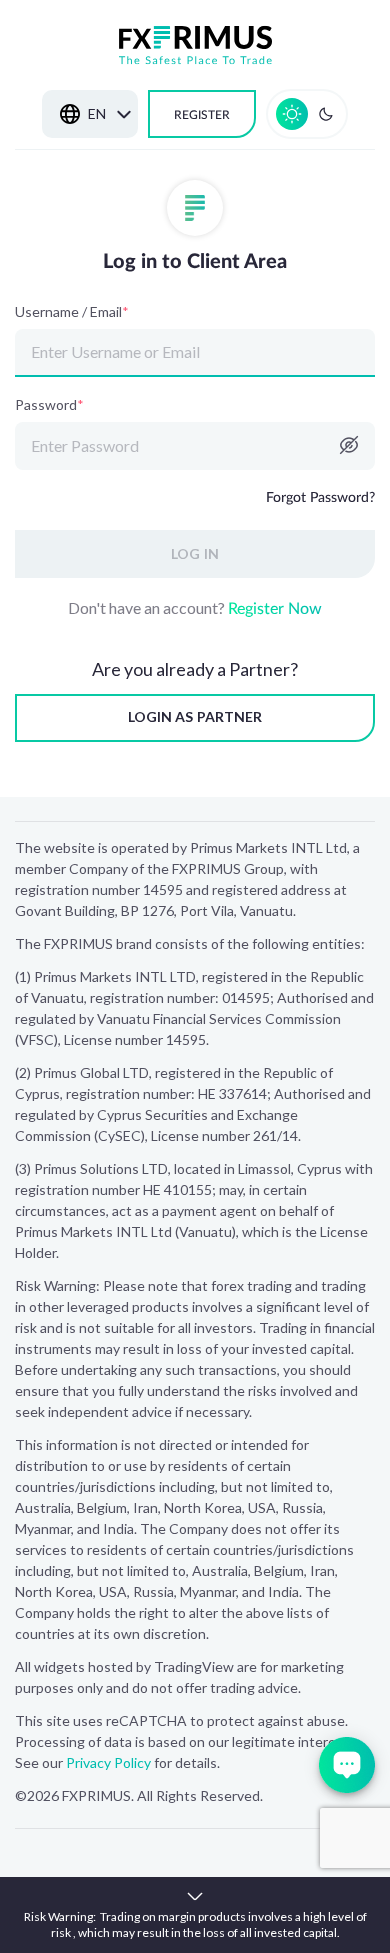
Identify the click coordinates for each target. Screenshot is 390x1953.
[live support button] (347, 1765)
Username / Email (72, 312)
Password (49, 405)
